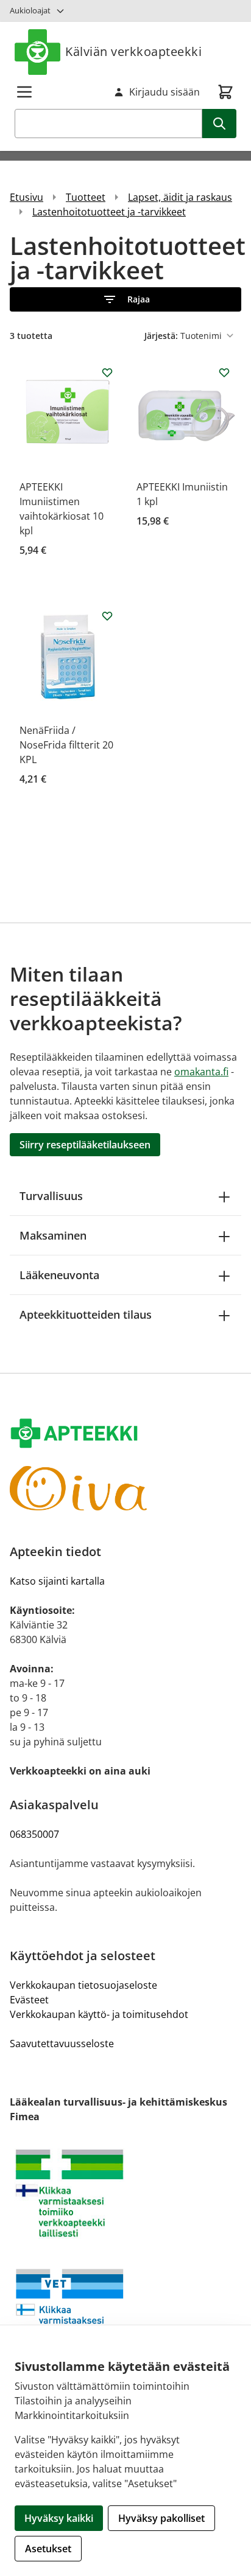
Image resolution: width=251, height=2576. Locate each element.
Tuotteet (86, 197)
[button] (125, 299)
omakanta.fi (201, 1072)
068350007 (34, 1834)
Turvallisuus (51, 1196)
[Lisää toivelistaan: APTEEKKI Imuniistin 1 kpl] (224, 372)
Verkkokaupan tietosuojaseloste (83, 1985)
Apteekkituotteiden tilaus (86, 1314)
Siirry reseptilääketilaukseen (85, 1145)
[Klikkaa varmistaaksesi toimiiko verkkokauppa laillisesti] (125, 2193)
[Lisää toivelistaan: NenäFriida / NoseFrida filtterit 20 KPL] (107, 616)
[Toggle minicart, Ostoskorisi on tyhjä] (225, 92)
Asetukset (48, 2549)
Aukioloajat (30, 10)
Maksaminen (53, 1235)
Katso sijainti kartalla (57, 1581)
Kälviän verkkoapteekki (133, 51)
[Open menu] (24, 92)
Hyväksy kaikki (59, 2518)
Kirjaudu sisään (164, 92)
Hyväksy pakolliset (161, 2518)
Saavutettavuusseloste (62, 2044)
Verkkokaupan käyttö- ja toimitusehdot (99, 2014)
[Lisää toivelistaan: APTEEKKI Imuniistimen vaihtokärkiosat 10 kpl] (107, 372)
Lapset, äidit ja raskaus (180, 197)
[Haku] (219, 124)
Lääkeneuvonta (59, 1275)
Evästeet (29, 2000)
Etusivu (27, 197)
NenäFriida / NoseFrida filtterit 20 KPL (66, 745)
